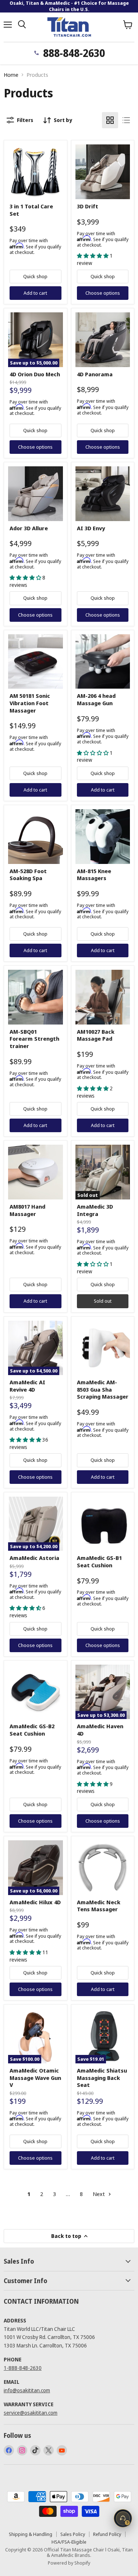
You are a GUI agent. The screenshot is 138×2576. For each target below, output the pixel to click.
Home (11, 75)
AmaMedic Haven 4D (100, 1730)
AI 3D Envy (91, 528)
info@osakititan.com (27, 2390)
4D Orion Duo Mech (35, 374)
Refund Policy (107, 2534)
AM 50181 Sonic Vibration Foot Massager (30, 703)
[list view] (126, 120)
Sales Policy (73, 2534)
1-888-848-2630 (23, 2368)
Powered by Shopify (69, 2563)
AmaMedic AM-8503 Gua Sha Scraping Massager (103, 1389)
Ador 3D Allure (29, 528)
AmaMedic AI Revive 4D (27, 1386)
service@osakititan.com (31, 2413)
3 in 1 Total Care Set (31, 210)
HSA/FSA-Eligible (69, 2542)
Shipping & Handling (31, 2534)
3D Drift (88, 206)
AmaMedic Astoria (34, 1558)
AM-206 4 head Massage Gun (96, 699)
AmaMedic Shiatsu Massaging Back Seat (102, 2078)
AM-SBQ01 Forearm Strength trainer (34, 1039)
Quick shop (35, 276)
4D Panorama (95, 374)
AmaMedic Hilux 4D (35, 1902)
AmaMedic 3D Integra (95, 1210)
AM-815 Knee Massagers (94, 875)
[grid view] (110, 120)
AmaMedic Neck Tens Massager (99, 1906)
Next (100, 2194)
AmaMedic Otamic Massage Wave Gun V (35, 2078)
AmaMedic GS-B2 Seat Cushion (32, 1730)
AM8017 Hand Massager (27, 1210)
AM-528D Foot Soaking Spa (28, 875)
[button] (93, 256)
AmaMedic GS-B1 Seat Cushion (99, 1561)
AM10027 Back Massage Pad (96, 1035)
